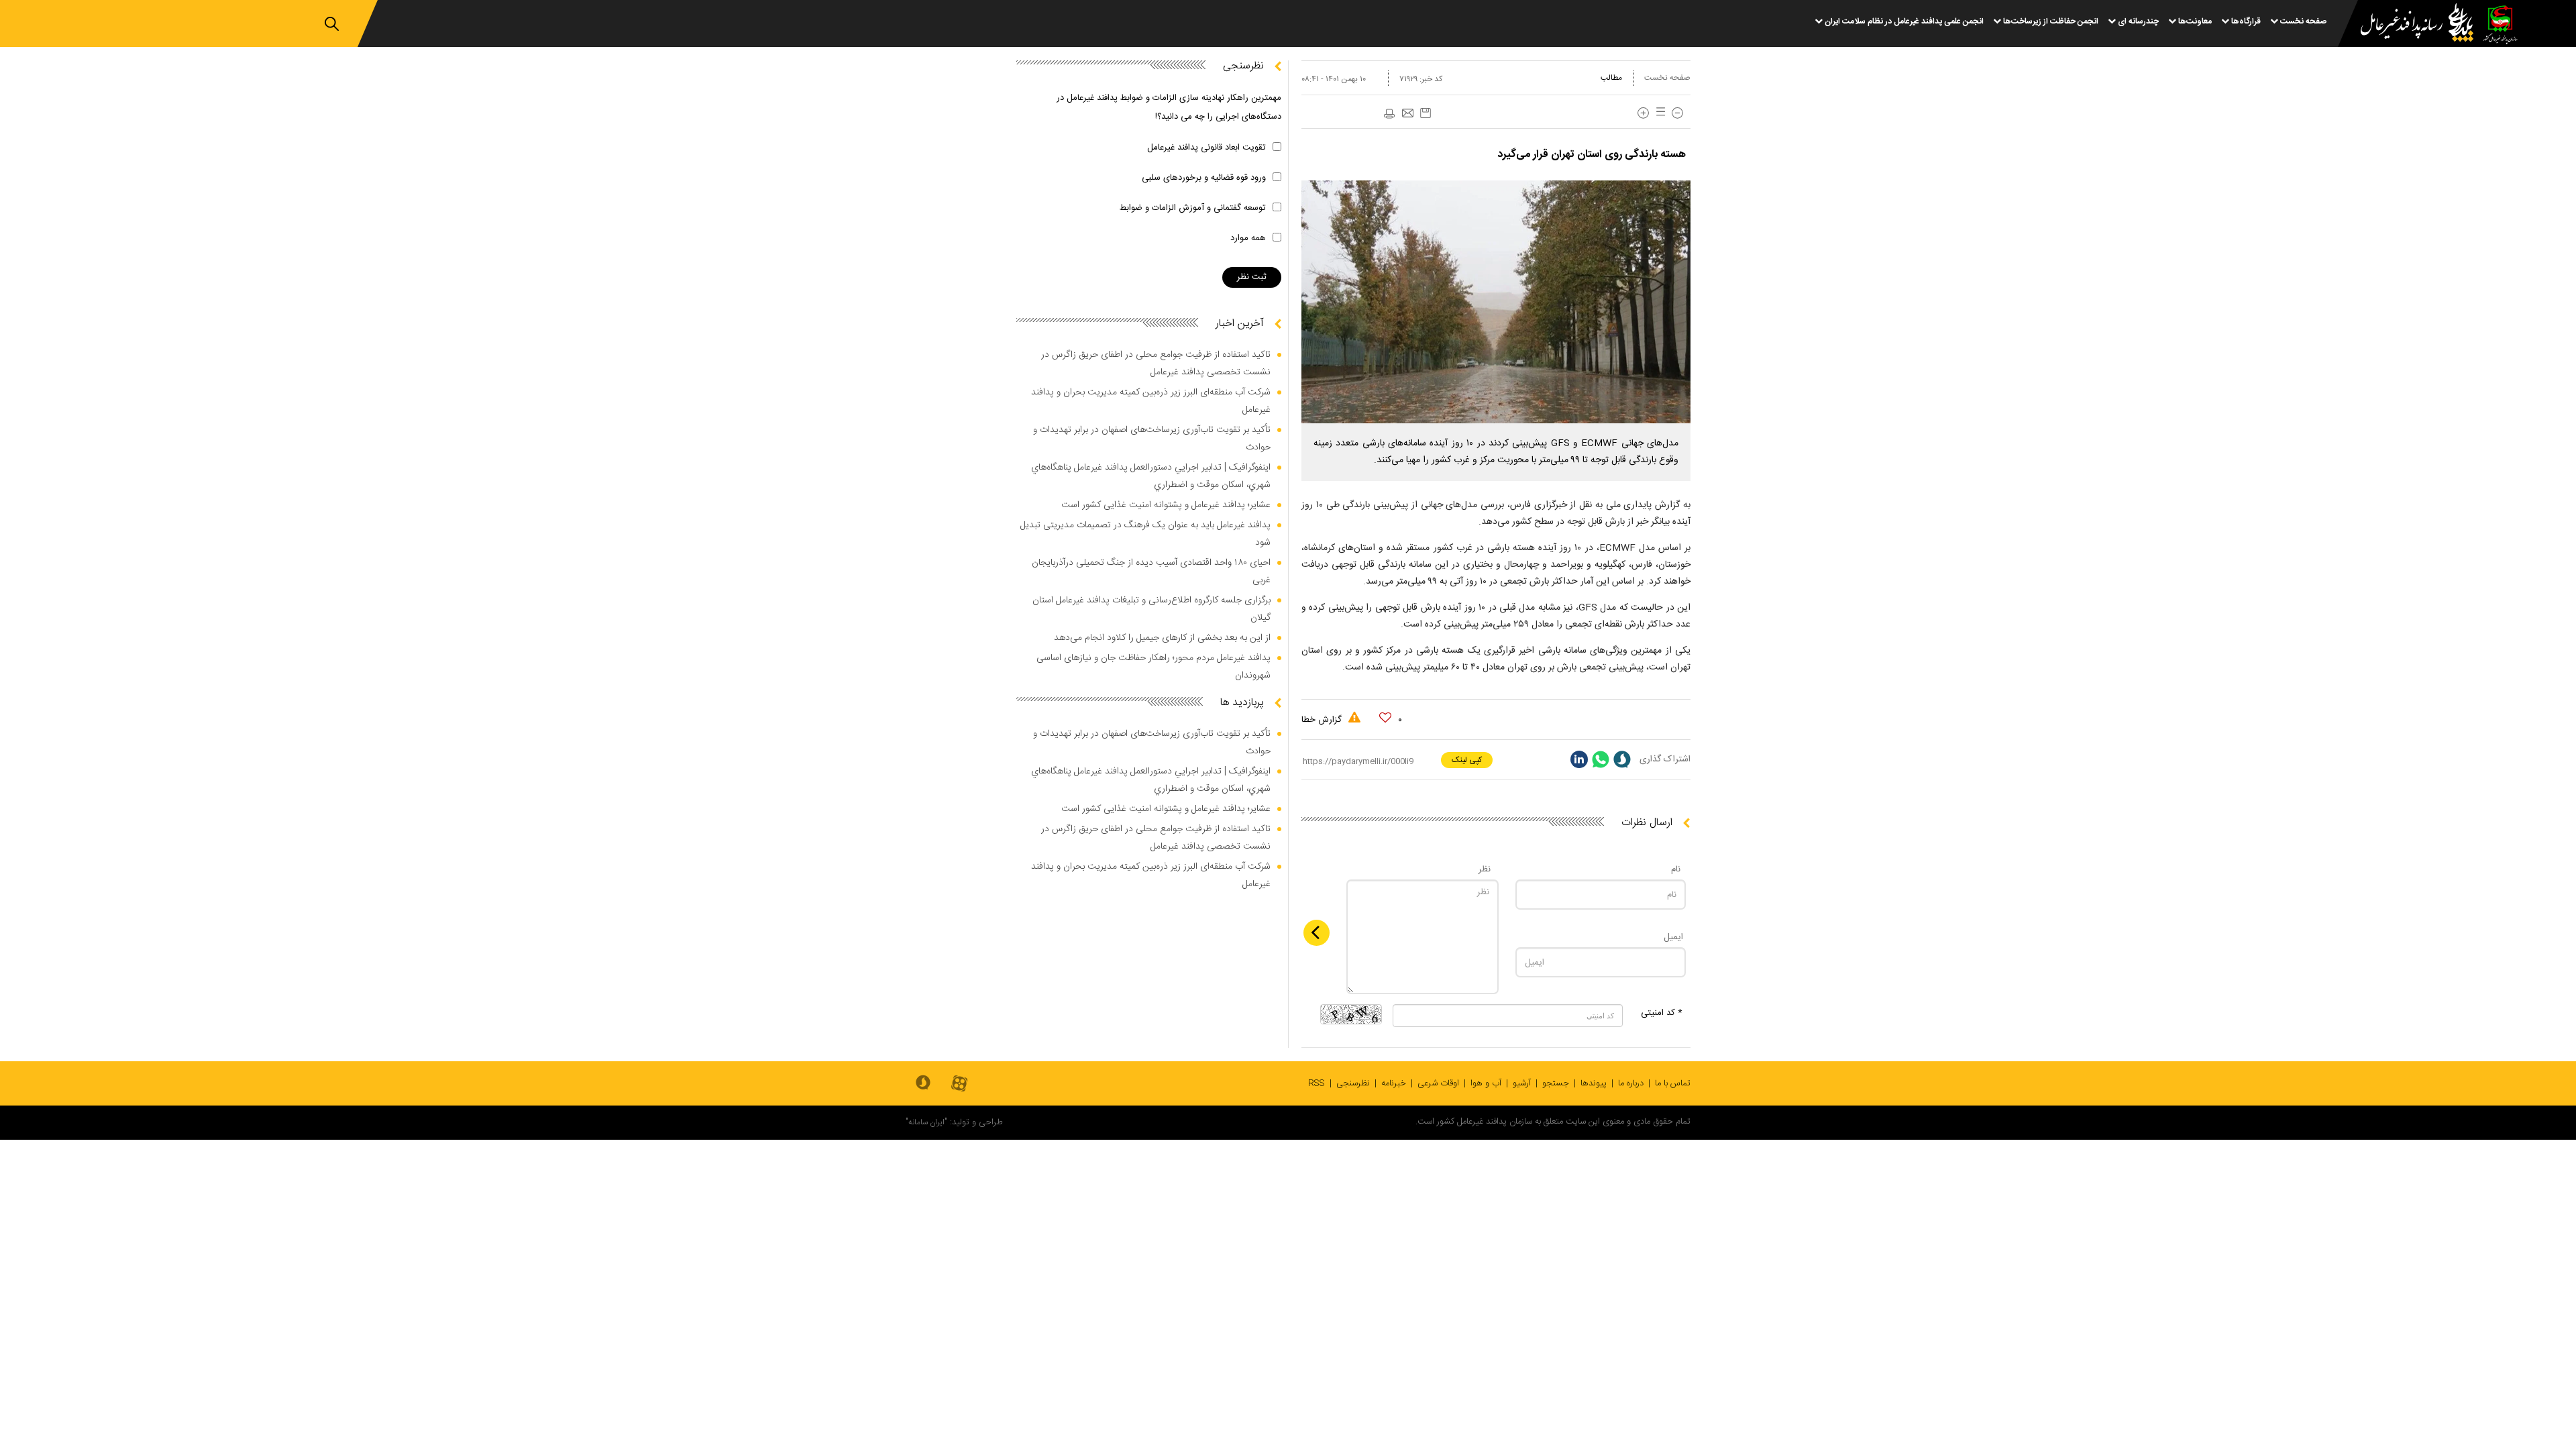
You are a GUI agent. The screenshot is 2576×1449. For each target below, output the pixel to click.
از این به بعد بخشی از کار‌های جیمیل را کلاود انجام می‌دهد (1162, 638)
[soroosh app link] (923, 1083)
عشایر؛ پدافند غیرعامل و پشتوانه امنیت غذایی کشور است (1166, 505)
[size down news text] (1677, 113)
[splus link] (1622, 759)
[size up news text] (1643, 113)
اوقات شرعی (1438, 1083)
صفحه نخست (1667, 78)
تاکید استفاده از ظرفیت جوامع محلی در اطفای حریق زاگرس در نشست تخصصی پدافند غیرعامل (1156, 364)
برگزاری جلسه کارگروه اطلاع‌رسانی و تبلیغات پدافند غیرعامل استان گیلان (1151, 609)
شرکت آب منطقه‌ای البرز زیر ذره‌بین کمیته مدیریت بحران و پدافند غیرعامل (1151, 401)
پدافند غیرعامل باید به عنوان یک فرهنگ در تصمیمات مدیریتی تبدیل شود (1145, 534)
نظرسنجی (1353, 1083)
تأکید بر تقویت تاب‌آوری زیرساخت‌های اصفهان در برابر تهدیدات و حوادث (1152, 439)
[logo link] (2409, 24)
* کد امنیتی (1662, 1013)
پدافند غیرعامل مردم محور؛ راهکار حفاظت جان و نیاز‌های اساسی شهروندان (1153, 667)
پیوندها (1594, 1083)
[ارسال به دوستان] (1407, 114)
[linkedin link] (1579, 759)
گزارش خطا (1323, 720)
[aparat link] (959, 1084)
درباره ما (1631, 1083)
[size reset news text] (1658, 113)
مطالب (1611, 78)
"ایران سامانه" (926, 1122)
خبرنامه (1394, 1083)
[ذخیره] (1426, 113)
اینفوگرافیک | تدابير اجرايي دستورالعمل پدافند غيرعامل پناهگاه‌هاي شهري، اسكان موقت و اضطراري (1151, 476)
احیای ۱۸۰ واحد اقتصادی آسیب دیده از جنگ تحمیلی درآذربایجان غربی (1151, 572)
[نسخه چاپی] (1389, 114)
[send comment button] (1317, 933)
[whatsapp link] (1601, 759)
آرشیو (1522, 1083)
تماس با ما (1673, 1083)
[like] (1385, 718)
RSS (1317, 1083)
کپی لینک (1467, 760)
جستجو (1556, 1083)
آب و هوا (1486, 1083)
